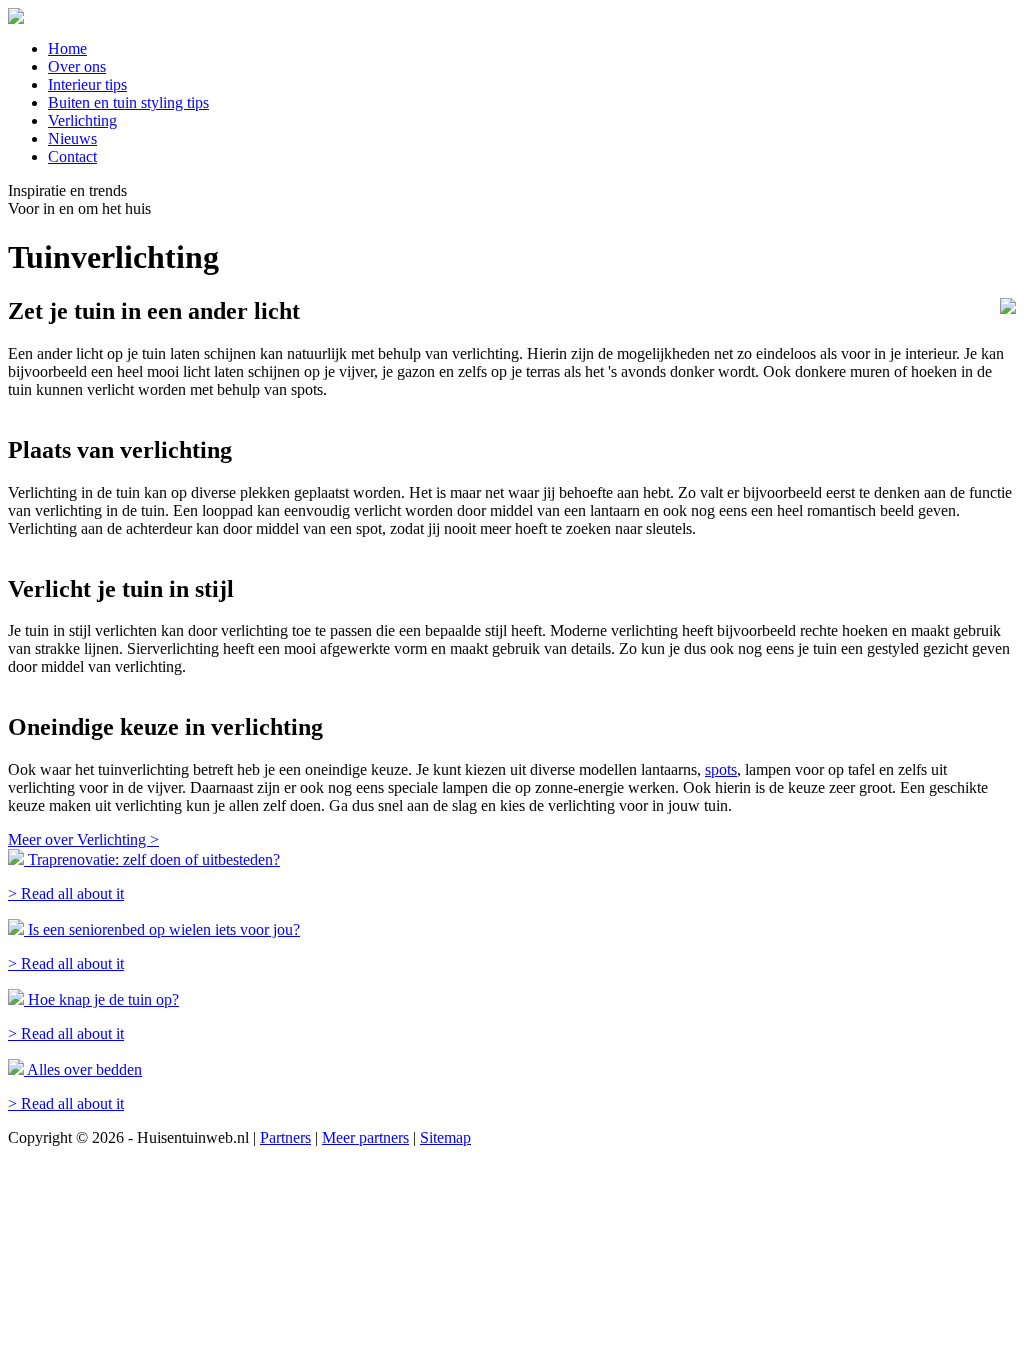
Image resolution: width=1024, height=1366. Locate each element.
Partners (285, 1137)
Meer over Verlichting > (83, 839)
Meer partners (365, 1137)
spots (721, 769)
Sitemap (445, 1137)
